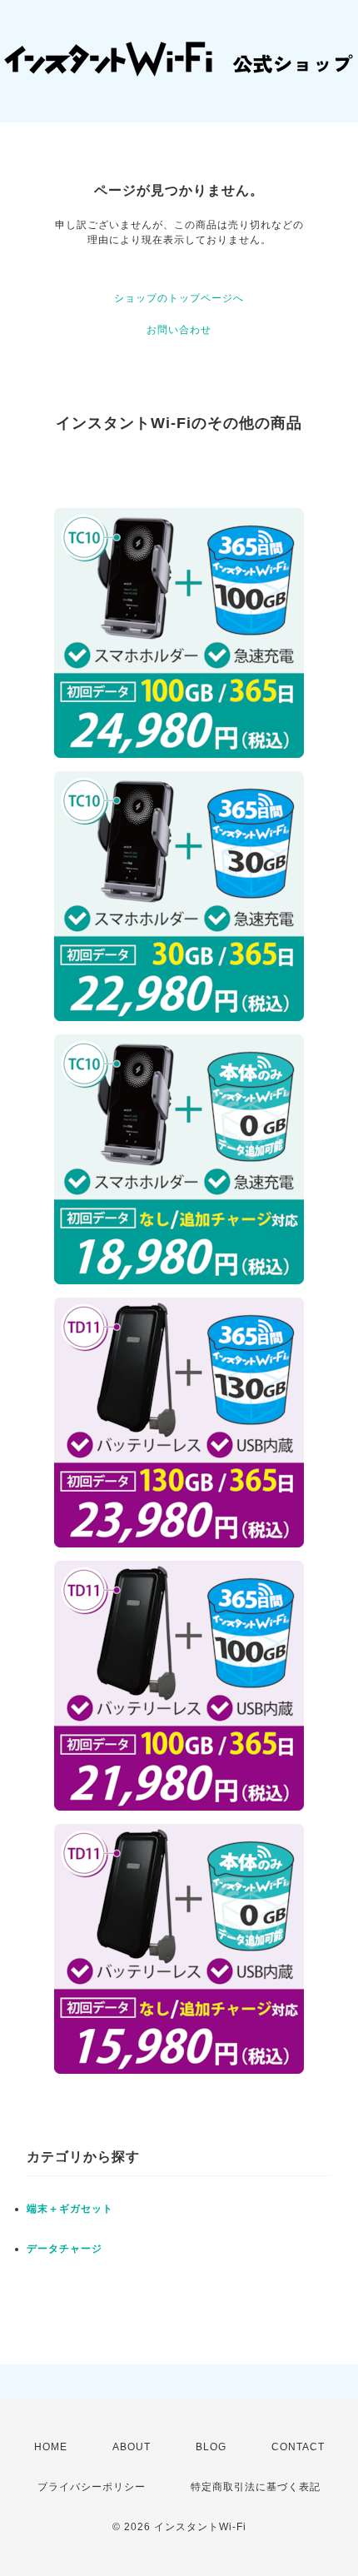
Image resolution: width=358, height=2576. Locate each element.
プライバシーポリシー (92, 2487)
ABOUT (132, 2447)
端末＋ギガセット (70, 2209)
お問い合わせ (179, 330)
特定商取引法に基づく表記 (256, 2487)
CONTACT (298, 2447)
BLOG (211, 2447)
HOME (51, 2447)
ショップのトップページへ (179, 298)
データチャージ (65, 2249)
